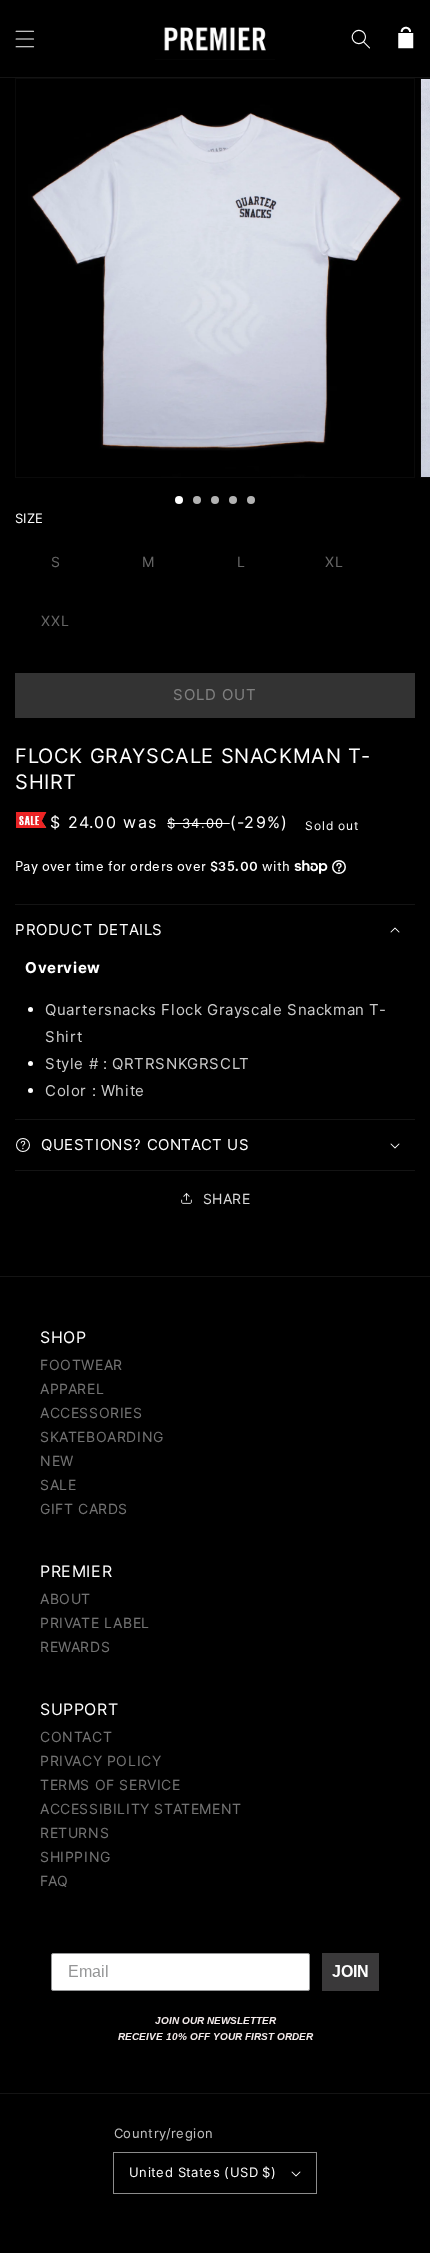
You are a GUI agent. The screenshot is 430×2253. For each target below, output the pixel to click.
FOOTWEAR (81, 1364)
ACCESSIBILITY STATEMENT (141, 1808)
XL (334, 561)
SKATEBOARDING (102, 1436)
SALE (58, 1484)
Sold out (215, 694)
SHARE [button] (227, 1198)
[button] (25, 39)
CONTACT (76, 1736)
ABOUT (65, 1598)
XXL (55, 620)
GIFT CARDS (84, 1508)
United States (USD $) (202, 2172)
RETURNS (74, 1832)
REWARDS (75, 1646)
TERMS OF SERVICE (110, 1784)
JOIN (350, 1971)
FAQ (54, 1880)
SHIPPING (75, 1856)
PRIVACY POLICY (100, 1760)
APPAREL (72, 1388)
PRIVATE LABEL (95, 1622)
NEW (57, 1460)
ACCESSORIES (91, 1412)
